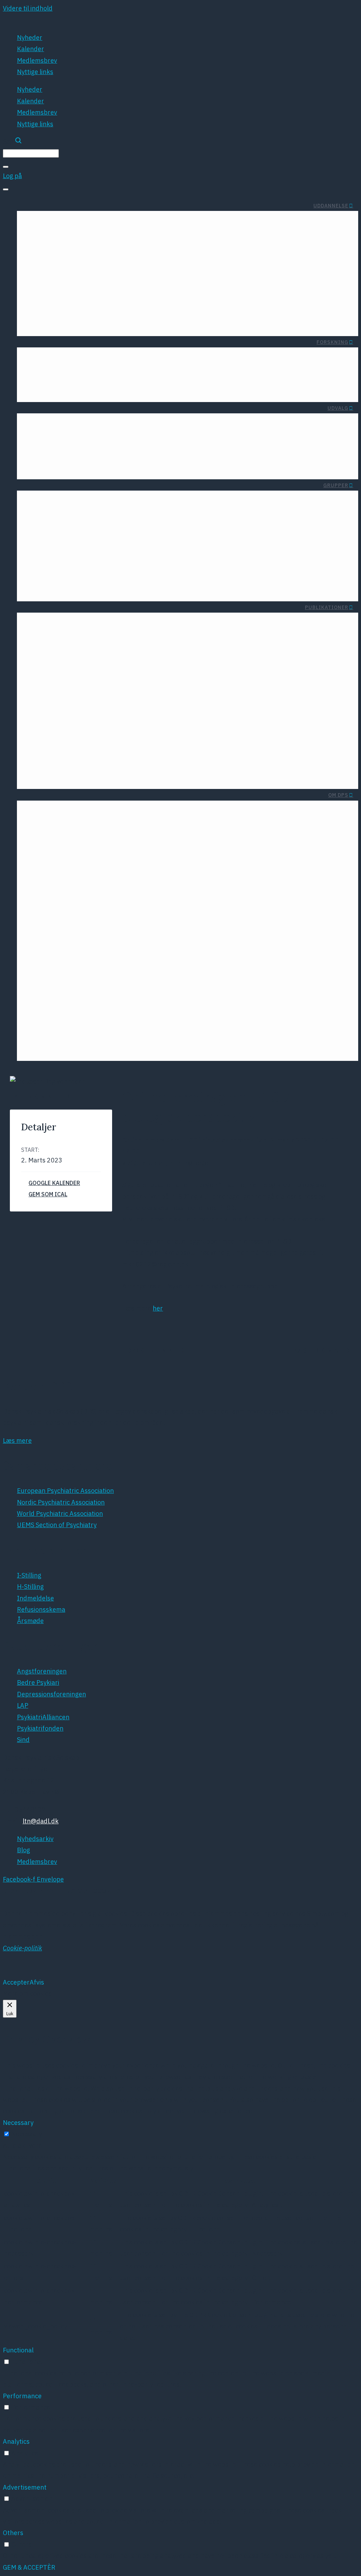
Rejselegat (54, 223)
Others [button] (13, 2533)
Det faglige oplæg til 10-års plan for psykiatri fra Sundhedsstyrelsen (280, 926)
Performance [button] (22, 2396)
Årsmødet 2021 (136, 943)
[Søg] (6, 167)
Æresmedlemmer (157, 812)
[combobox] (31, 153)
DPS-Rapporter (83, 624)
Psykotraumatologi (137, 547)
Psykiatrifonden (207, 761)
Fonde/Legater (60, 359)
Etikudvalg (186, 425)
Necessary (27, 2134)
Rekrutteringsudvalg (258, 438)
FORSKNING (332, 342)
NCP (153, 1045)
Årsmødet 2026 (136, 878)
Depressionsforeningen (195, 722)
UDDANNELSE (331, 206)
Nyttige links (35, 72)
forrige (154, 1350)
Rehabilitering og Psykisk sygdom (116, 573)
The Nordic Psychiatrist (87, 709)
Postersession (138, 1032)
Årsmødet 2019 (136, 968)
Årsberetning (230, 637)
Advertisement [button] (25, 2487)
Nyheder (30, 38)
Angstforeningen (205, 697)
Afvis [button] (37, 1982)
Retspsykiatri (145, 560)
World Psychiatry (97, 722)
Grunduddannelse (246, 269)
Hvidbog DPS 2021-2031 (315, 944)
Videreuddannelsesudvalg (250, 451)
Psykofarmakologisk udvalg (161, 464)
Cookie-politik (22, 1948)
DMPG (141, 697)
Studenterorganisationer (172, 223)
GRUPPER (336, 485)
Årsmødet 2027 (72, 878)
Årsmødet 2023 (136, 917)
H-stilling (329, 295)
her (158, 1308)
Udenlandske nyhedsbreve (210, 624)
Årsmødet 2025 (136, 891)
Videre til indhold (28, 8)
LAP (224, 735)
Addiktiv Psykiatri (217, 534)
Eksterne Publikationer (72, 637)
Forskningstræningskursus (196, 359)
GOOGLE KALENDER (54, 1183)
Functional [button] (18, 2350)
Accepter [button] (16, 1982)
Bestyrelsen (56, 812)
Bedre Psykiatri (207, 709)
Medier (341, 969)
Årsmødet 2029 (72, 904)
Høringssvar (142, 637)
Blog (65, 825)
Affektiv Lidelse (220, 522)
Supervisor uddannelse (239, 295)
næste (322, 1350)
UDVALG (338, 408)
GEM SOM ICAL (48, 1194)
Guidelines (90, 650)
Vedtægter (105, 825)
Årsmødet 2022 (136, 930)
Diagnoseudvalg (87, 425)
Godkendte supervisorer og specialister (215, 308)
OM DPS (338, 795)
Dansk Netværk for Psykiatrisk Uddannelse (101, 586)
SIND (222, 774)
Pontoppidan (140, 1020)
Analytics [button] (16, 2441)
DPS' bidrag (334, 883)
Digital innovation (85, 438)
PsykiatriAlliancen (204, 748)
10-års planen (330, 896)
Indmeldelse (102, 812)
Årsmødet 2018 (136, 981)
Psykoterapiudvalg (261, 425)
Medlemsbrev (37, 60)
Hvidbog (148, 624)
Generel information (313, 269)
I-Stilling (331, 282)
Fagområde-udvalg (174, 438)
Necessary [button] (18, 2123)
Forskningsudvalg (175, 451)
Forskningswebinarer (136, 387)
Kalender (30, 49)
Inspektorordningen (313, 308)
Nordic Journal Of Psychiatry (80, 697)
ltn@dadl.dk (41, 1821)
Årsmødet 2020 (136, 956)
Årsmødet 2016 (136, 1007)
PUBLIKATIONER (327, 607)
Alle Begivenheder (42, 1096)
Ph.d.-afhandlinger (66, 387)
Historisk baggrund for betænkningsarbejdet (207, 320)
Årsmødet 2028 (72, 891)
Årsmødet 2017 (136, 994)
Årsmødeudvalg (265, 464)
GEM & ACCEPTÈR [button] (29, 2567)
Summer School (102, 223)
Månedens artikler (119, 359)
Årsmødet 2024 (136, 904)
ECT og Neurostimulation (74, 451)
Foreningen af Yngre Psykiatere (84, 269)
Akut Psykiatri (144, 522)
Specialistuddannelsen (239, 282)
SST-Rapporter (138, 650)
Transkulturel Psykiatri (131, 534)
